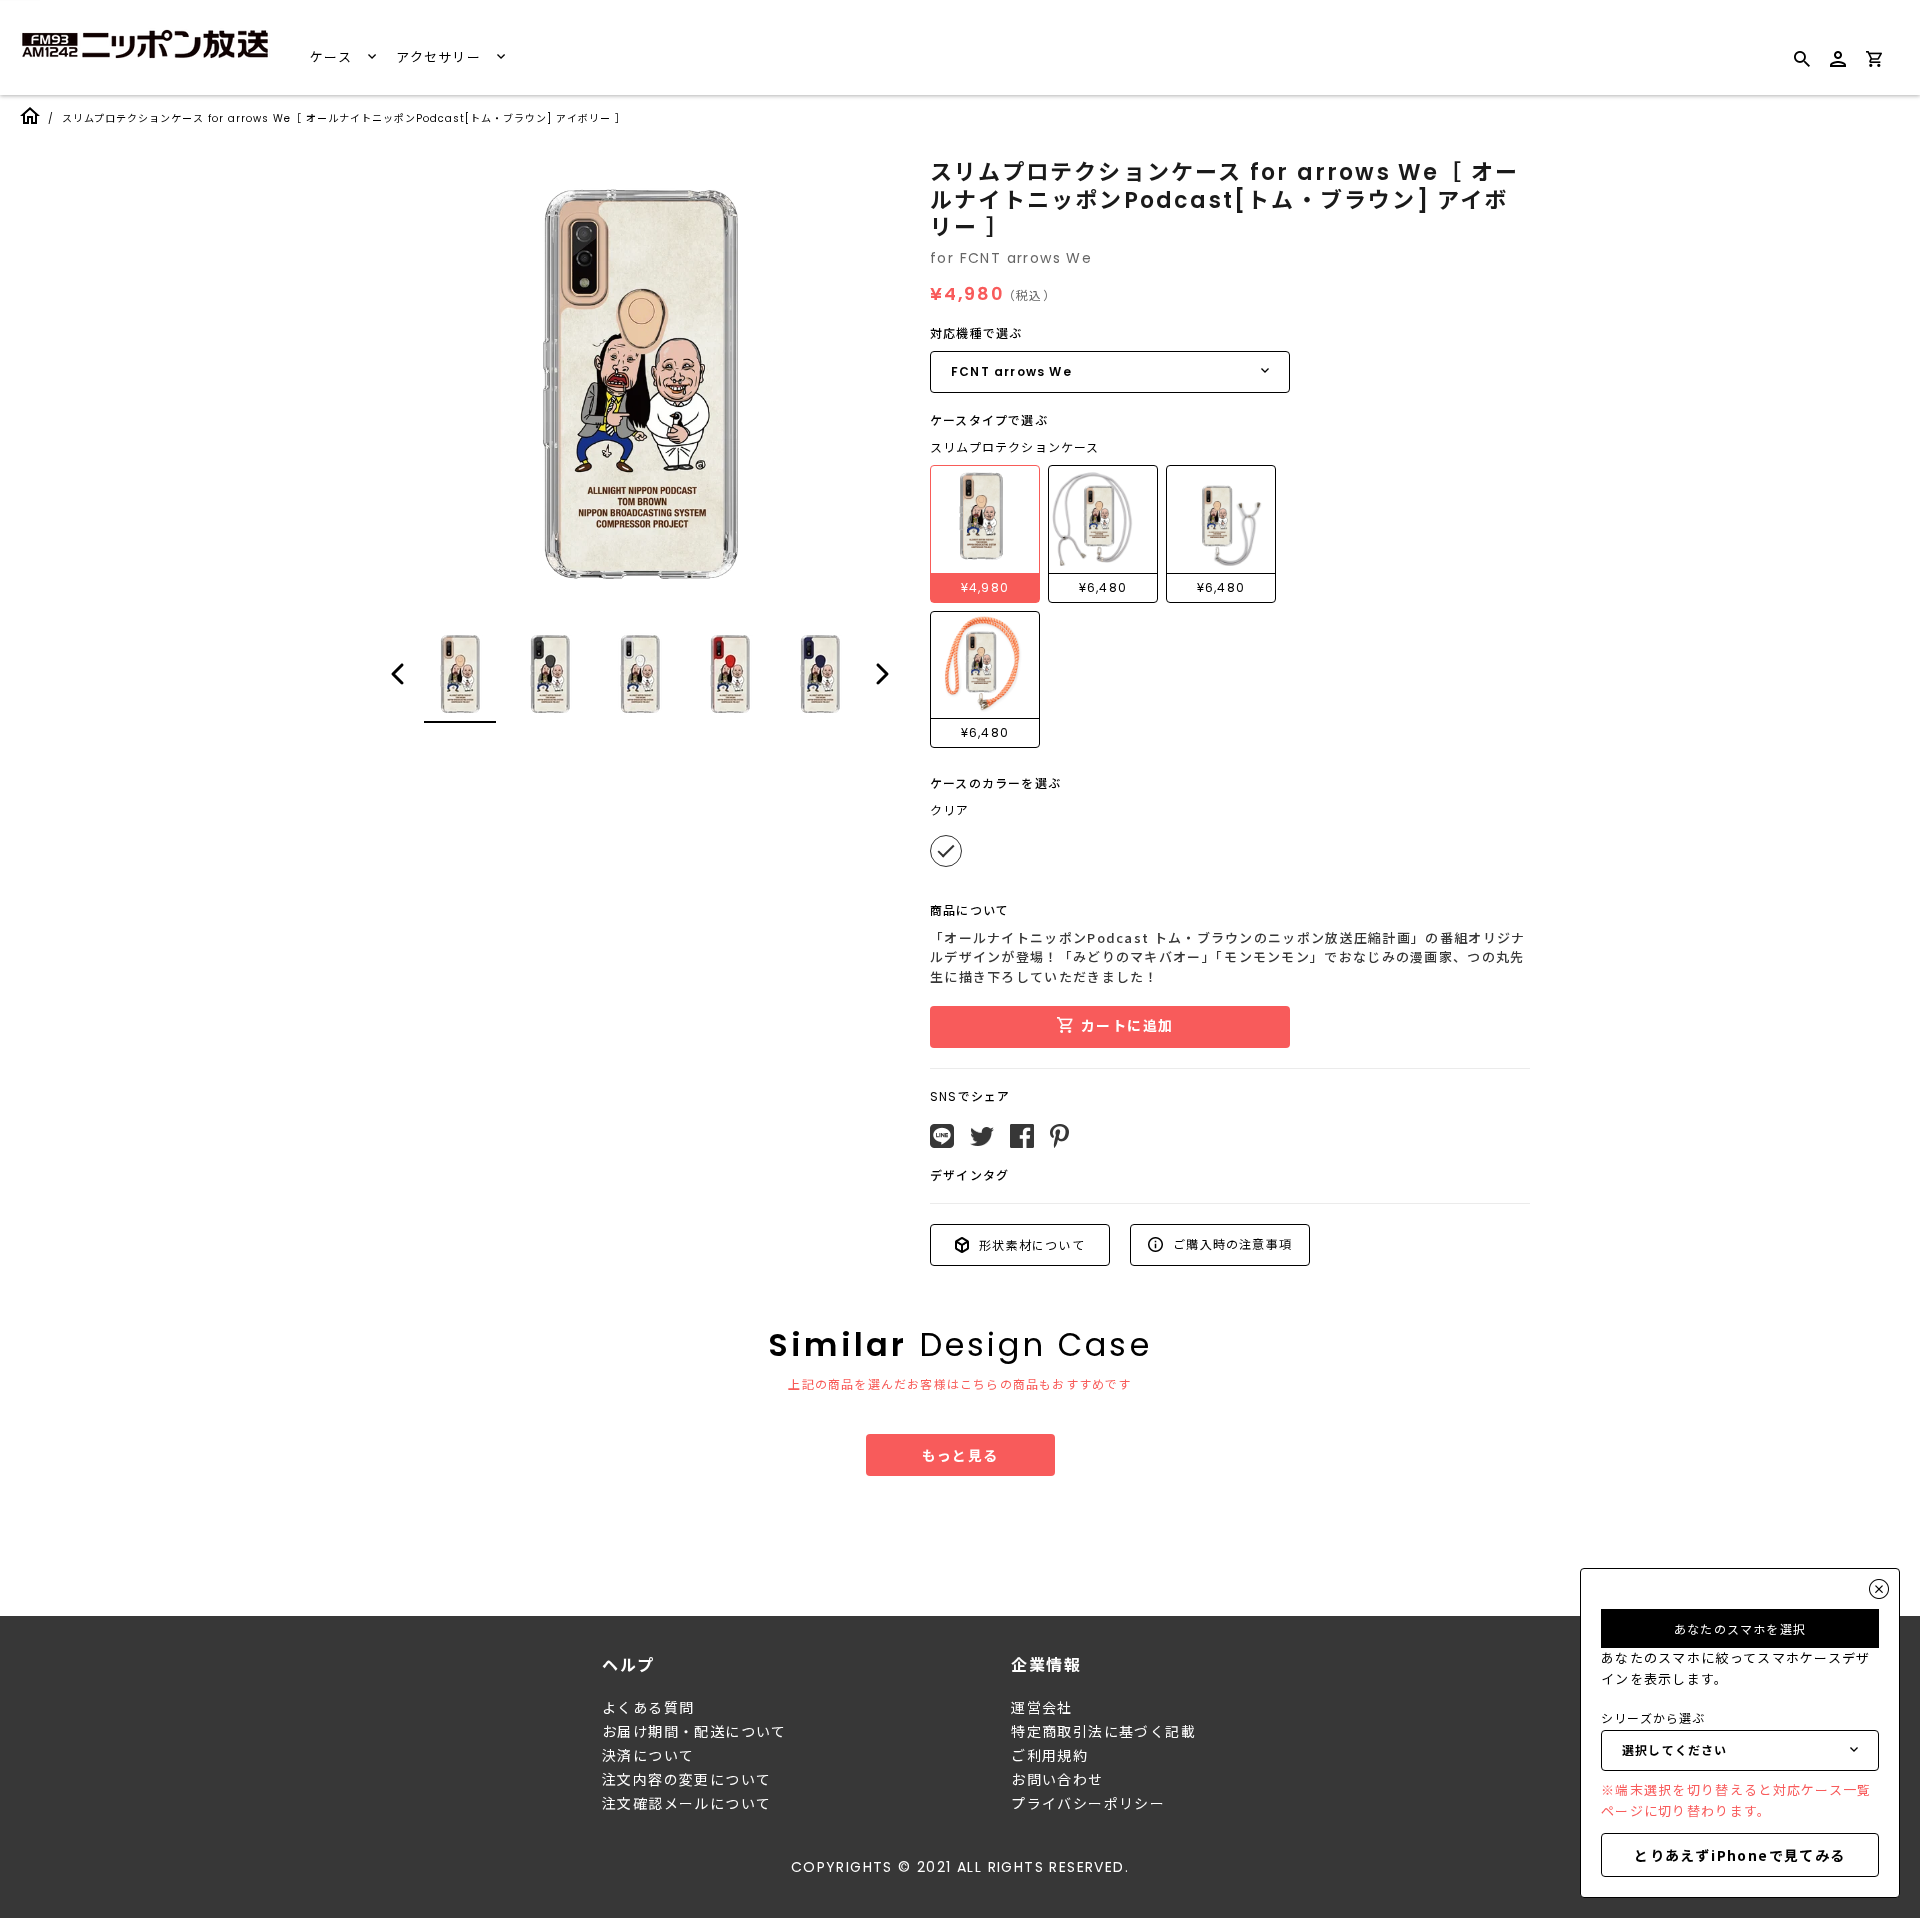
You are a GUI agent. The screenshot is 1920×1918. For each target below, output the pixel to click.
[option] (640, 384)
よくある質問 (648, 1708)
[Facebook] (1022, 1136)
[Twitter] (982, 1137)
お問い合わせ (1057, 1780)
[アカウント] (1838, 67)
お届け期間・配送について (694, 1732)
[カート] (1874, 62)
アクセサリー (440, 57)
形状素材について (1030, 1244)
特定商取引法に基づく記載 (1103, 1732)
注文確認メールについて (686, 1804)
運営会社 (1042, 1708)
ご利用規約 (1049, 1756)
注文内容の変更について (686, 1780)
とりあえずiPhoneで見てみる (1739, 1855)
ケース (333, 57)
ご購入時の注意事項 (1230, 1243)
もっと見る (960, 1455)
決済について (648, 1756)
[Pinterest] (1059, 1136)
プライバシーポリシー (1088, 1804)
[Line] (942, 1136)
